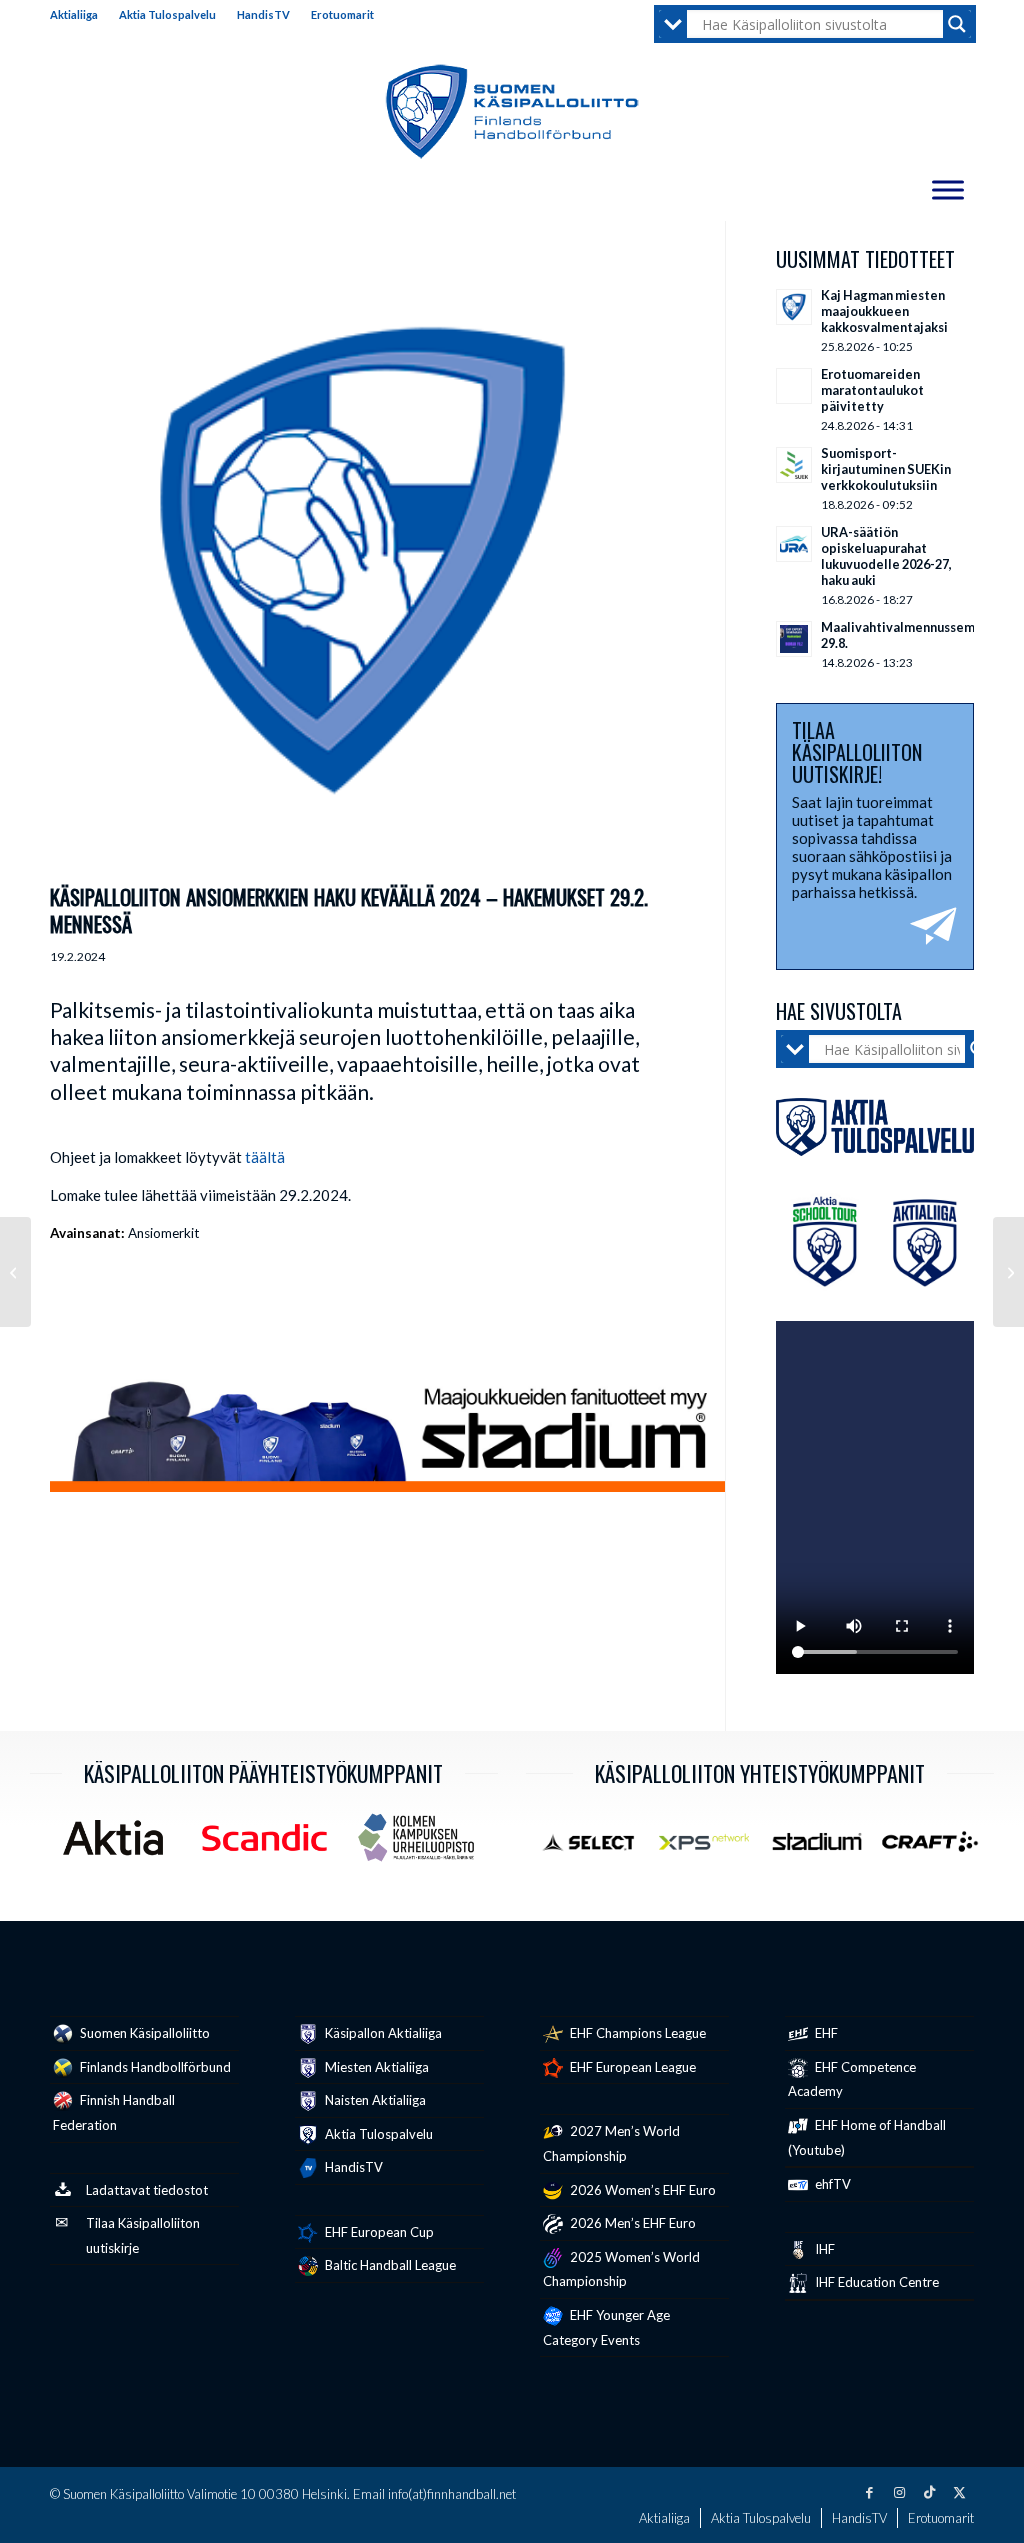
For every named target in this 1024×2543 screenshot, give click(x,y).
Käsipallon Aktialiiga (382, 2033)
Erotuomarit (342, 14)
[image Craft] (937, 1849)
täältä (265, 1157)
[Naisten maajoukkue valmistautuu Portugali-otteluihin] (1008, 1272)
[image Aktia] (120, 1845)
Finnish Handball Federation (114, 2112)
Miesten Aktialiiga (375, 2067)
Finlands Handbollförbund (154, 2067)
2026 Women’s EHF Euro (641, 2190)
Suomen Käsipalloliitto (143, 2033)
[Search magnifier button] (957, 24)
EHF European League (631, 2067)
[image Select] (597, 1849)
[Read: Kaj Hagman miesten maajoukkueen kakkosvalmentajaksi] (794, 307)
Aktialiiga (74, 14)
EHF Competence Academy (852, 2079)
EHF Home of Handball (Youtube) (867, 2137)
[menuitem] (79, 15)
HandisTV (263, 14)
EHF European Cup (378, 2232)
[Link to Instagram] (899, 2492)
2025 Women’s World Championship (621, 2269)
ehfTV (831, 2184)
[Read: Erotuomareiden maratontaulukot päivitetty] (794, 386)
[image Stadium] (824, 1849)
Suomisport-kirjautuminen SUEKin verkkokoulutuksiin (886, 469)
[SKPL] (362, 560)
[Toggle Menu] (948, 189)
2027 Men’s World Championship (611, 2143)
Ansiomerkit (163, 1233)
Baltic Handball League (389, 2265)
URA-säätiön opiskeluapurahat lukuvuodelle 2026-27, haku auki (886, 556)
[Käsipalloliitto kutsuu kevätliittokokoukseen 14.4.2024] (15, 1272)
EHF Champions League (636, 2033)
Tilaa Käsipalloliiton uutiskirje (143, 2235)
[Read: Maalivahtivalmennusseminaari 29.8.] (794, 639)
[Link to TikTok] (929, 2492)
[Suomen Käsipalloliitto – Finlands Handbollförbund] (512, 112)
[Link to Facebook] (869, 2492)
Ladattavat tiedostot (147, 2190)
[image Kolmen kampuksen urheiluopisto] (423, 1845)
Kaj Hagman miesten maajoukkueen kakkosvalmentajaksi (884, 311)
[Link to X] (959, 2492)
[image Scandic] (271, 1845)
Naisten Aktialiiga (374, 2100)
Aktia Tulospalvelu (167, 14)
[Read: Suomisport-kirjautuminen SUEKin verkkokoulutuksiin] (794, 465)
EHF (825, 2033)
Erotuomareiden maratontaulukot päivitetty (872, 390)
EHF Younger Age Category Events (606, 2327)
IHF (823, 2249)
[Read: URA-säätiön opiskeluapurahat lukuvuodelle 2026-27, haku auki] (794, 544)
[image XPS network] (711, 1849)
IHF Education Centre (875, 2282)
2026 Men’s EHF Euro (631, 2223)
